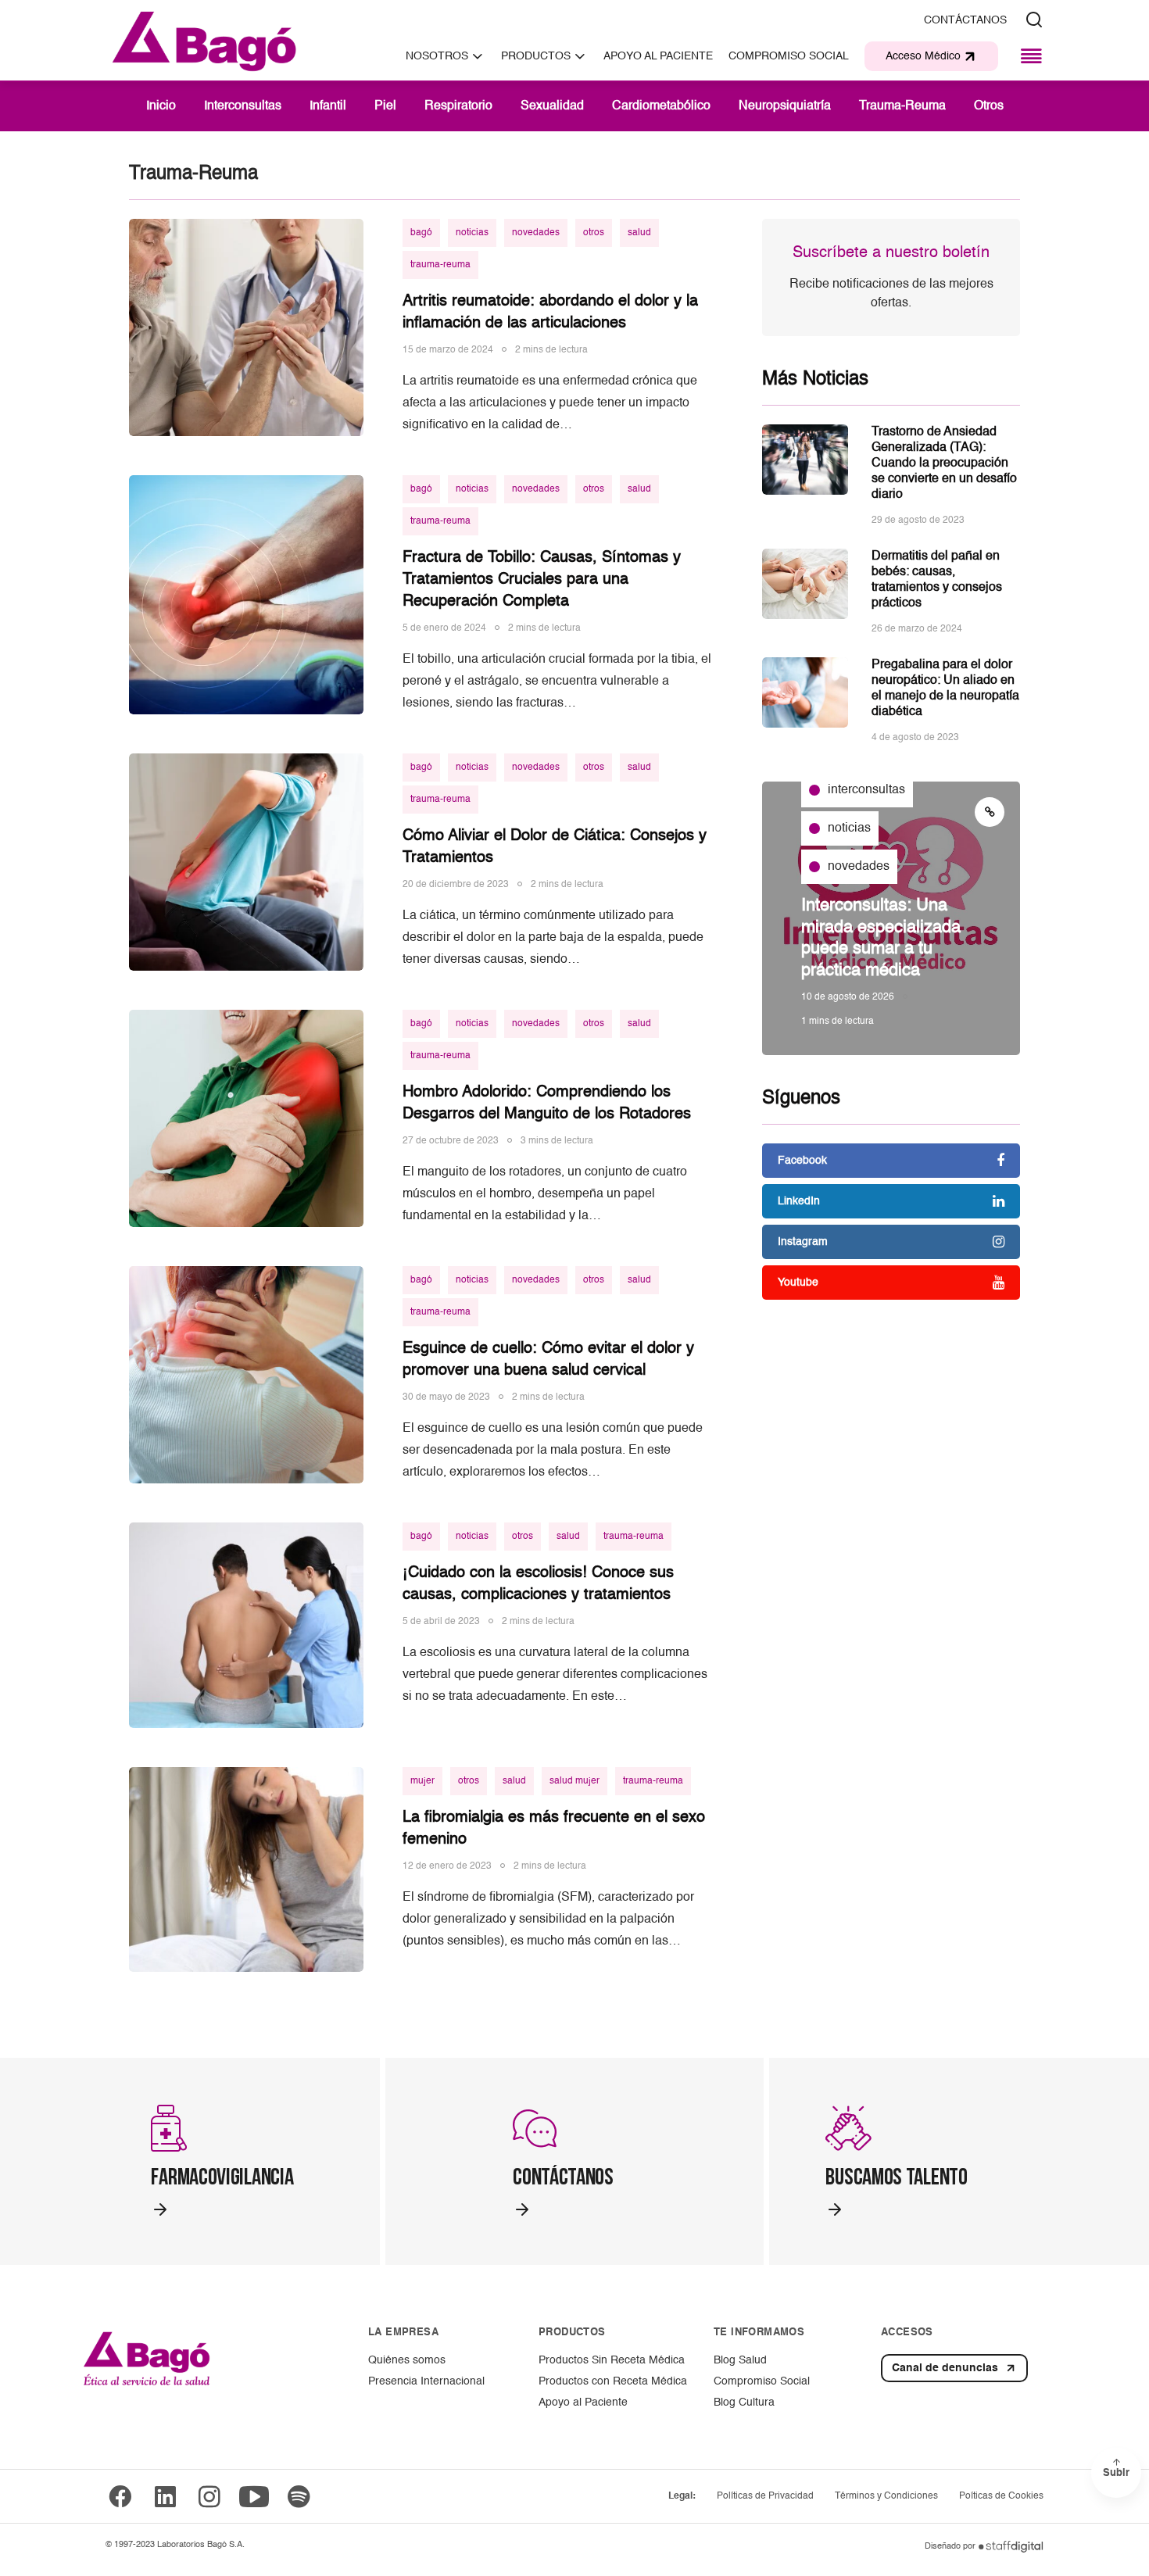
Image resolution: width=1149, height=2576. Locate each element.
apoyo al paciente (658, 56)
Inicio (161, 106)
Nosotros (437, 56)
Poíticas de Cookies (1001, 2496)
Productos (536, 56)
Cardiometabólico (661, 106)
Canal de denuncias (945, 2368)
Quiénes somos (407, 2360)
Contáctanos (965, 20)
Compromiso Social (789, 56)
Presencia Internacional (426, 2381)
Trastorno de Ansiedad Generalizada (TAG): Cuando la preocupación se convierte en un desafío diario (944, 463)
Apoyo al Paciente (583, 2402)
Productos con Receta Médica (613, 2381)
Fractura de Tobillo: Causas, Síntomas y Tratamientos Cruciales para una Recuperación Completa (542, 580)
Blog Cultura (744, 2402)
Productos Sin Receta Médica (612, 2360)
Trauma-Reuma (902, 106)
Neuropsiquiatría (785, 106)
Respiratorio (458, 106)
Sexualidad (552, 106)
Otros (989, 106)
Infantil (328, 106)
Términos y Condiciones (886, 2496)
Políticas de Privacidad (765, 2496)
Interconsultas (243, 106)
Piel (385, 106)
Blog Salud (740, 2360)
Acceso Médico (923, 56)
